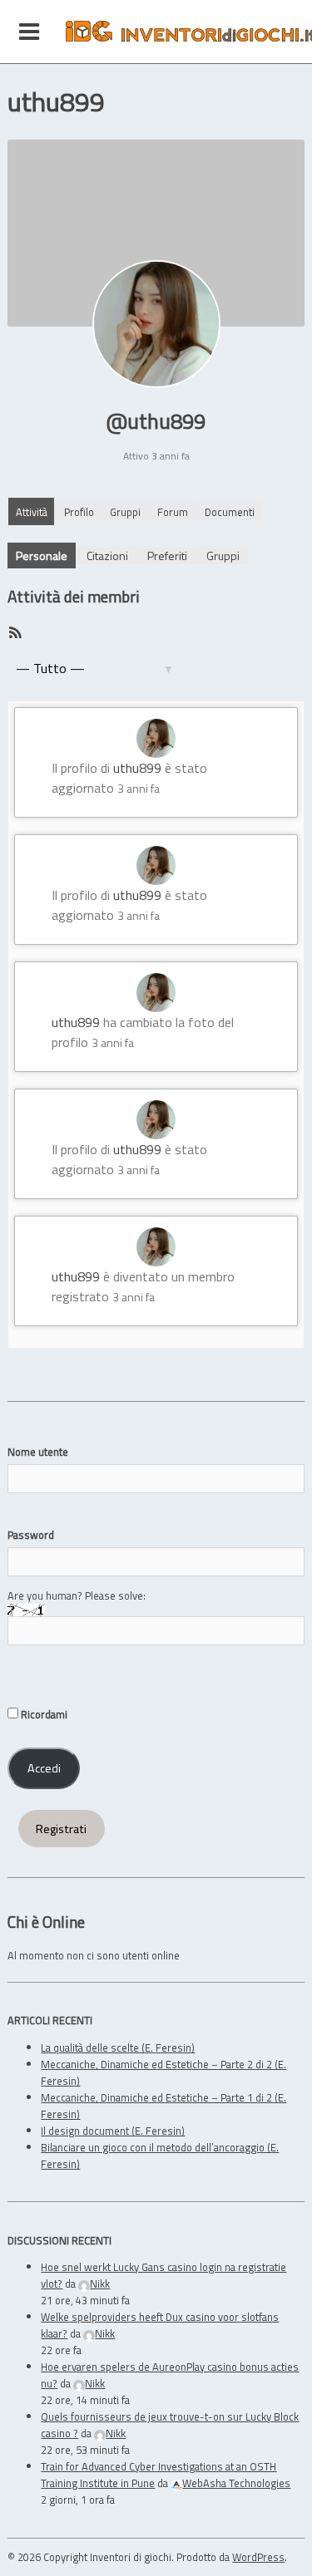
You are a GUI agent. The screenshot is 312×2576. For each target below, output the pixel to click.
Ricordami (43, 1714)
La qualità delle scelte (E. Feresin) (118, 2048)
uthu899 (137, 768)
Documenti (230, 512)
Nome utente (38, 1452)
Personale (42, 556)
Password (31, 1535)
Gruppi (125, 512)
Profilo (79, 512)
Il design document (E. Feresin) (113, 2131)
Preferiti (167, 556)
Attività (32, 512)
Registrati (61, 1829)
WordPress (258, 2557)
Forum (173, 512)
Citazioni (107, 556)
